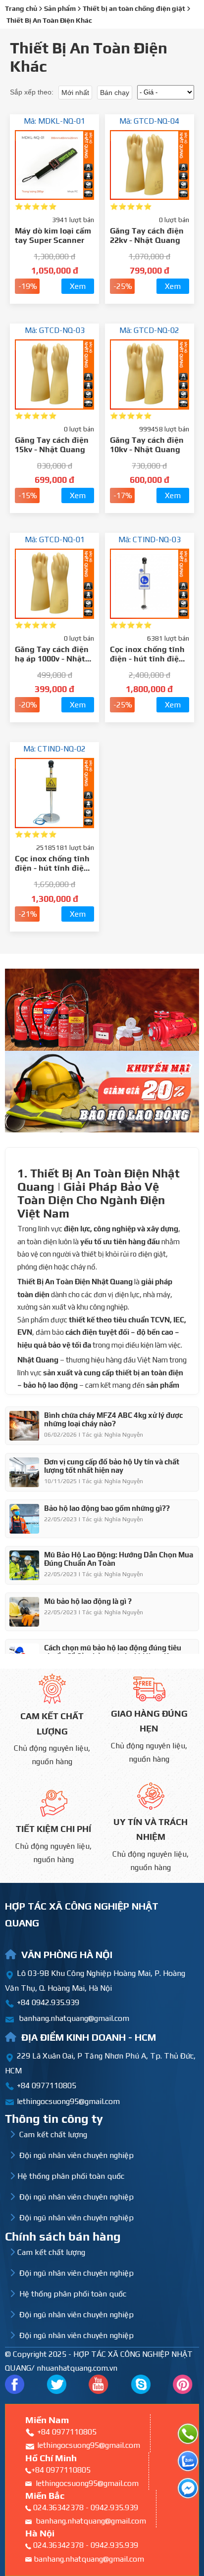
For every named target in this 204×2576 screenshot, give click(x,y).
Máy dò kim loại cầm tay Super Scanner (53, 235)
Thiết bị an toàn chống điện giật (134, 8)
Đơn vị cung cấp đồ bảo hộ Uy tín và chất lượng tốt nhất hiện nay (112, 1466)
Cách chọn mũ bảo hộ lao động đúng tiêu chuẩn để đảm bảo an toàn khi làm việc (113, 1652)
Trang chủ (21, 8)
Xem (78, 286)
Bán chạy (115, 93)
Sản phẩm (60, 8)
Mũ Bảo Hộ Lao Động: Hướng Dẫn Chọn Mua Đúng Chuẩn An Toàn (119, 1559)
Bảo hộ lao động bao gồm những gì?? (107, 1508)
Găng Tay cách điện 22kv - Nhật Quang (147, 235)
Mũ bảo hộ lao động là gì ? (88, 1601)
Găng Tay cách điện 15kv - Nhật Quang (52, 445)
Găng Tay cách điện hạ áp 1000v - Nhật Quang (52, 659)
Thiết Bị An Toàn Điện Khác (49, 20)
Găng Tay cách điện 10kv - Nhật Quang (147, 445)
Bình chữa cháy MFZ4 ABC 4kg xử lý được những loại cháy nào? (113, 1419)
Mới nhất (75, 93)
